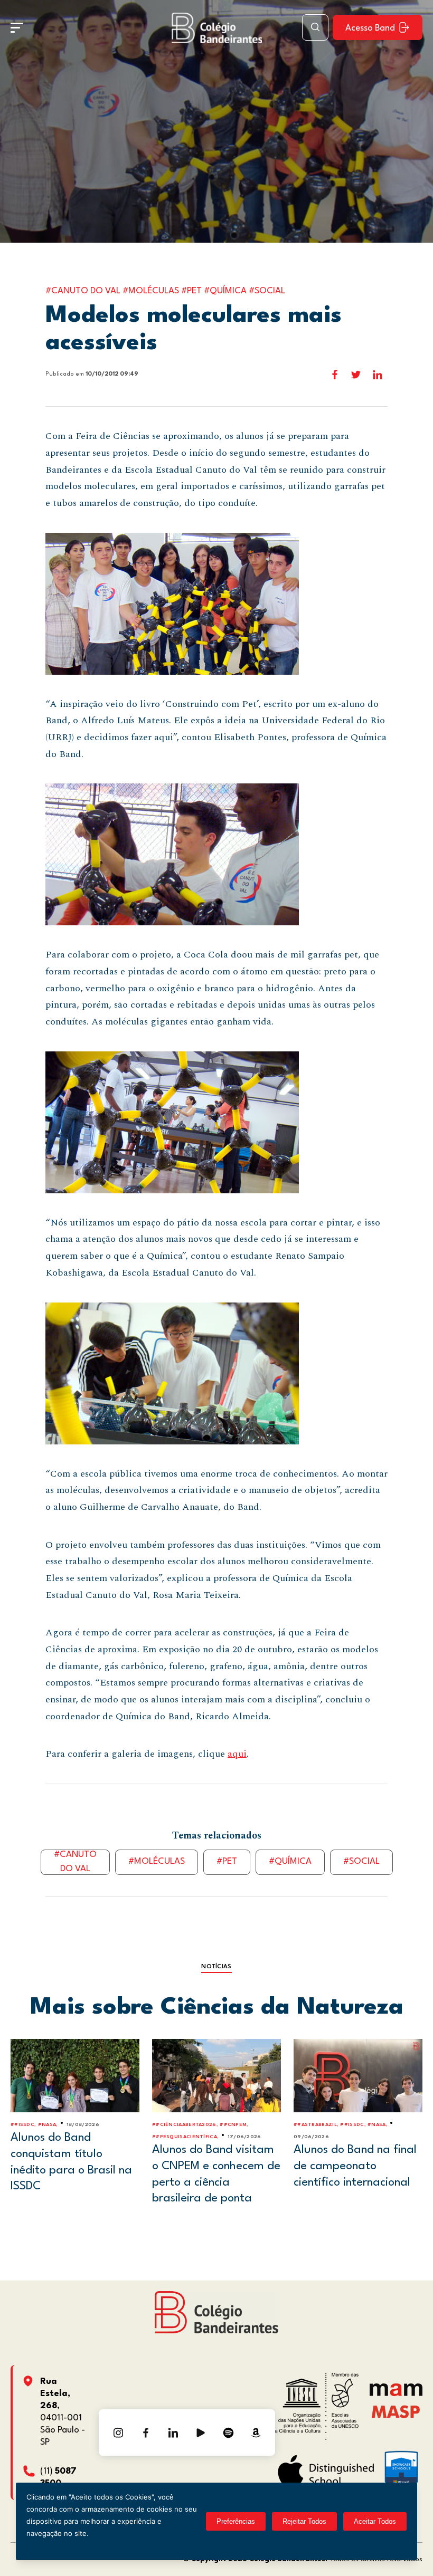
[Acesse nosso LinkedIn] (173, 2433)
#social (361, 1861)
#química (290, 1861)
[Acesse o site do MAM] (396, 2394)
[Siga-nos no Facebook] (146, 2433)
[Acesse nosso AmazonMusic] (256, 2433)
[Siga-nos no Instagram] (118, 2433)
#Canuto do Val (75, 1862)
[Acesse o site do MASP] (396, 2411)
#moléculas (157, 1861)
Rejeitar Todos (304, 2521)
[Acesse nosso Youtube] (201, 2433)
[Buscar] (315, 27)
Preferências (236, 2521)
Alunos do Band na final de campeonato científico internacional (355, 2166)
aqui (237, 1754)
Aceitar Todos (375, 2521)
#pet (227, 1861)
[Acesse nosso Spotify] (228, 2433)
